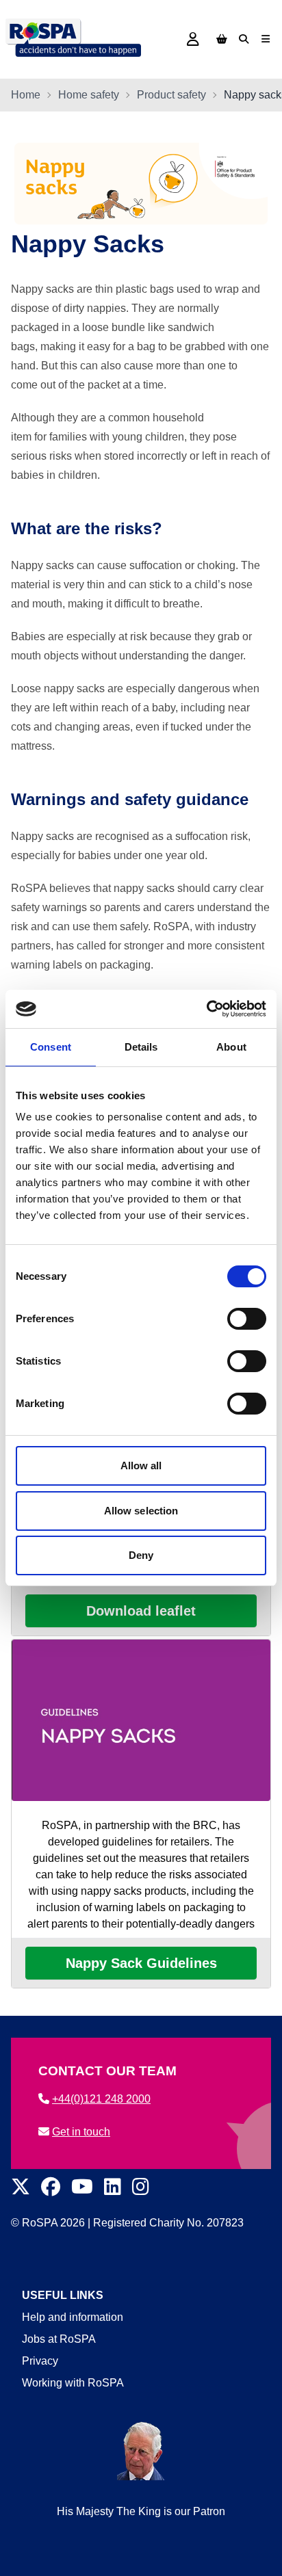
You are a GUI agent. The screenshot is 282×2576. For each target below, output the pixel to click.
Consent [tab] (51, 1047)
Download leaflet (141, 1611)
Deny (141, 1555)
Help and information (73, 2317)
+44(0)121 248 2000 (101, 2099)
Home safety (89, 95)
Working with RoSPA (73, 2383)
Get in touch (81, 2132)
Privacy (40, 2361)
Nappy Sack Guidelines (141, 1963)
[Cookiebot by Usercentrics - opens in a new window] (206, 1009)
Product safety (171, 95)
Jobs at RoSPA (59, 2339)
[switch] (247, 1319)
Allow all (141, 1466)
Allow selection (141, 1511)
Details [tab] (141, 1047)
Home (26, 95)
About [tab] (231, 1047)
